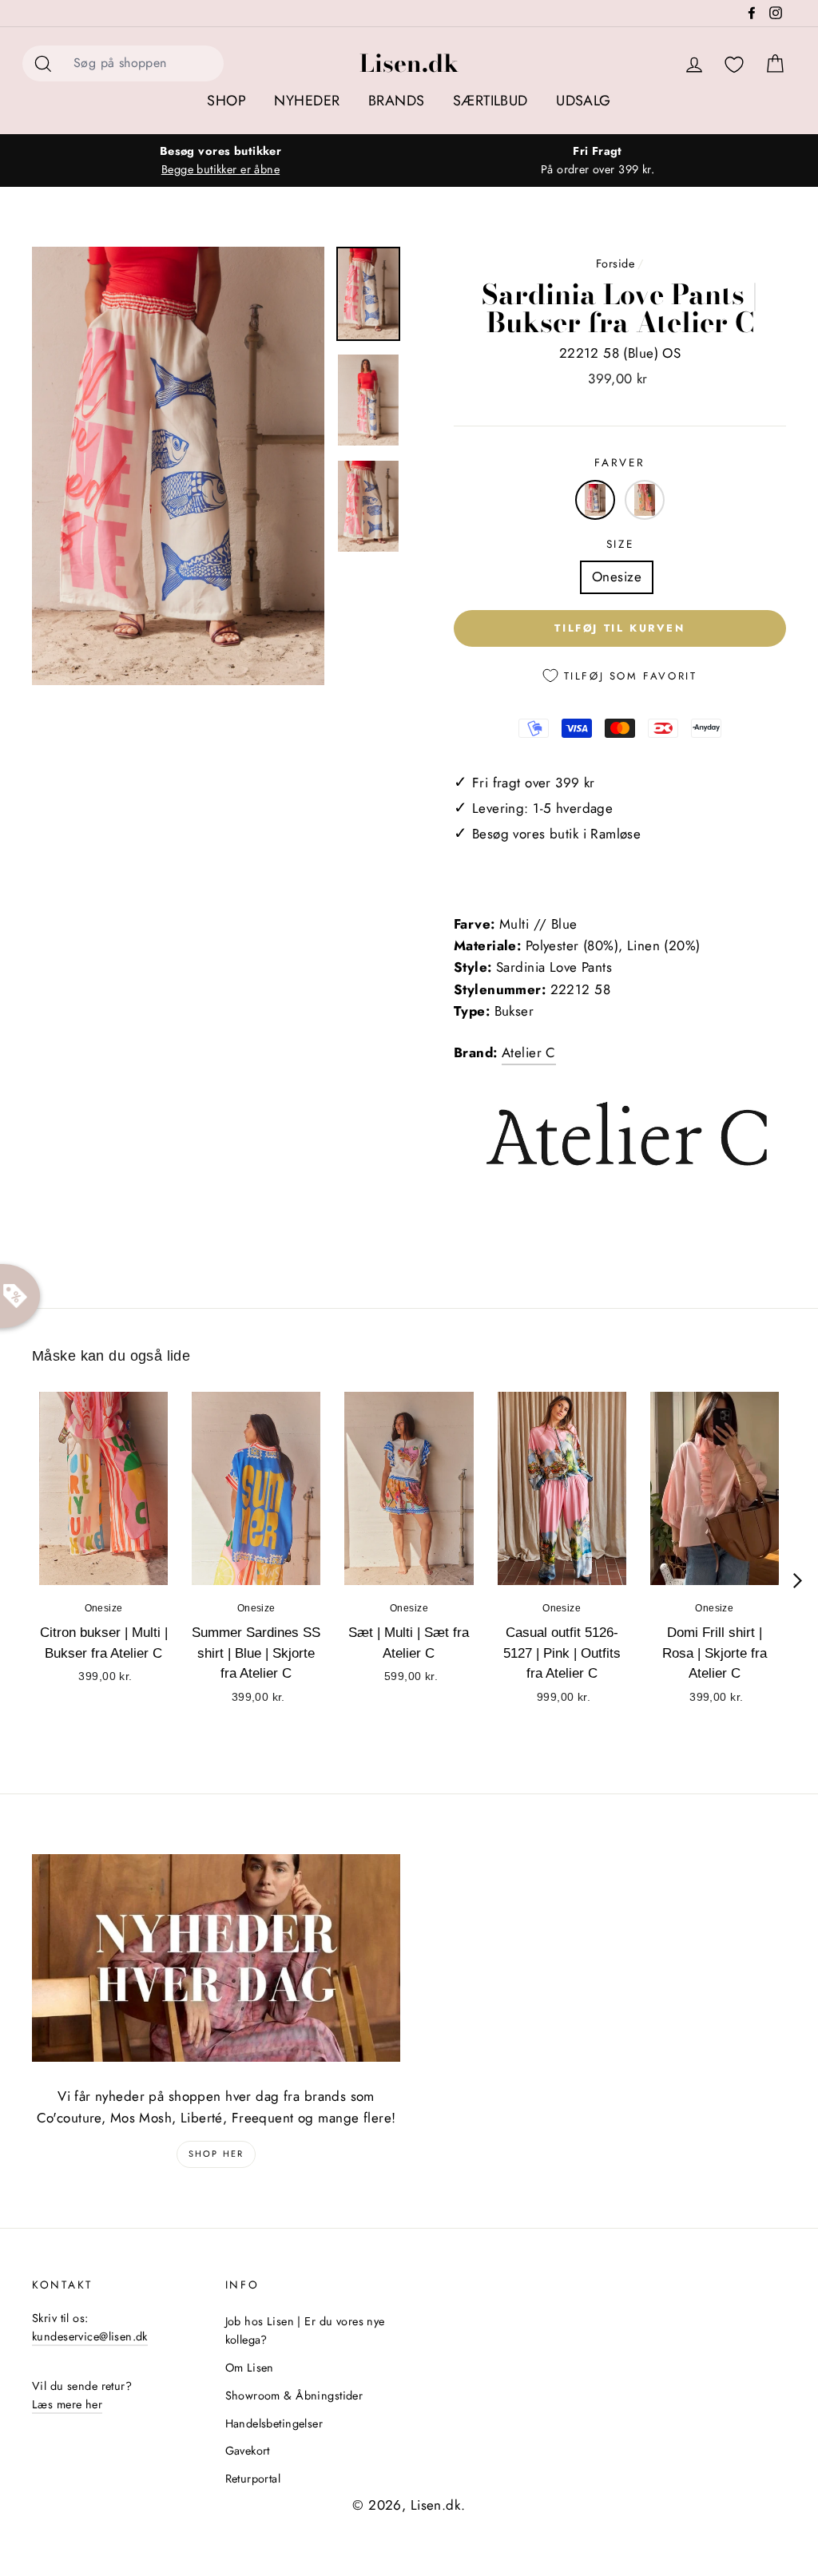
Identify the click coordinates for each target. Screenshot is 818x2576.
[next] (798, 1581)
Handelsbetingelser (274, 2423)
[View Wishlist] (734, 65)
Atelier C (529, 1052)
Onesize (617, 577)
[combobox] (144, 63)
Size (620, 544)
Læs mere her (67, 2404)
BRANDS (397, 101)
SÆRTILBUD (490, 101)
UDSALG (584, 101)
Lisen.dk (409, 63)
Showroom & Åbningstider (294, 2396)
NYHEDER (307, 101)
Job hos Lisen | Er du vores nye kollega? (305, 2330)
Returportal (253, 2479)
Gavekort (248, 2451)
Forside (615, 264)
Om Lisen (250, 2368)
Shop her (216, 2154)
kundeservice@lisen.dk (90, 2336)
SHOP (226, 101)
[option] (220, 161)
